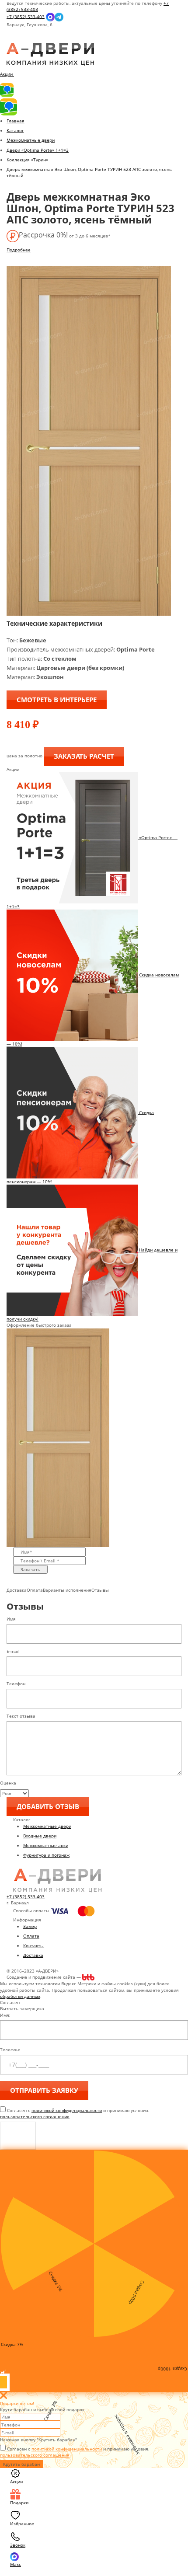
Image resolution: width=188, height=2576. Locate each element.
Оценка (8, 1783)
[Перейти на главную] (50, 54)
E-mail (13, 1651)
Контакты (33, 1945)
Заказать (30, 1569)
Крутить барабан (21, 2464)
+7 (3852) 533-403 (26, 16)
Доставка (33, 1955)
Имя (11, 1619)
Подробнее (19, 250)
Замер (30, 1926)
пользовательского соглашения (35, 2116)
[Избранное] (14, 40)
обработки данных (20, 1996)
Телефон (16, 1684)
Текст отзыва (21, 1716)
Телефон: (10, 2050)
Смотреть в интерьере (57, 700)
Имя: (5, 2015)
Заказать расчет (84, 756)
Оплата (31, 1936)
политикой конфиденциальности (67, 2110)
